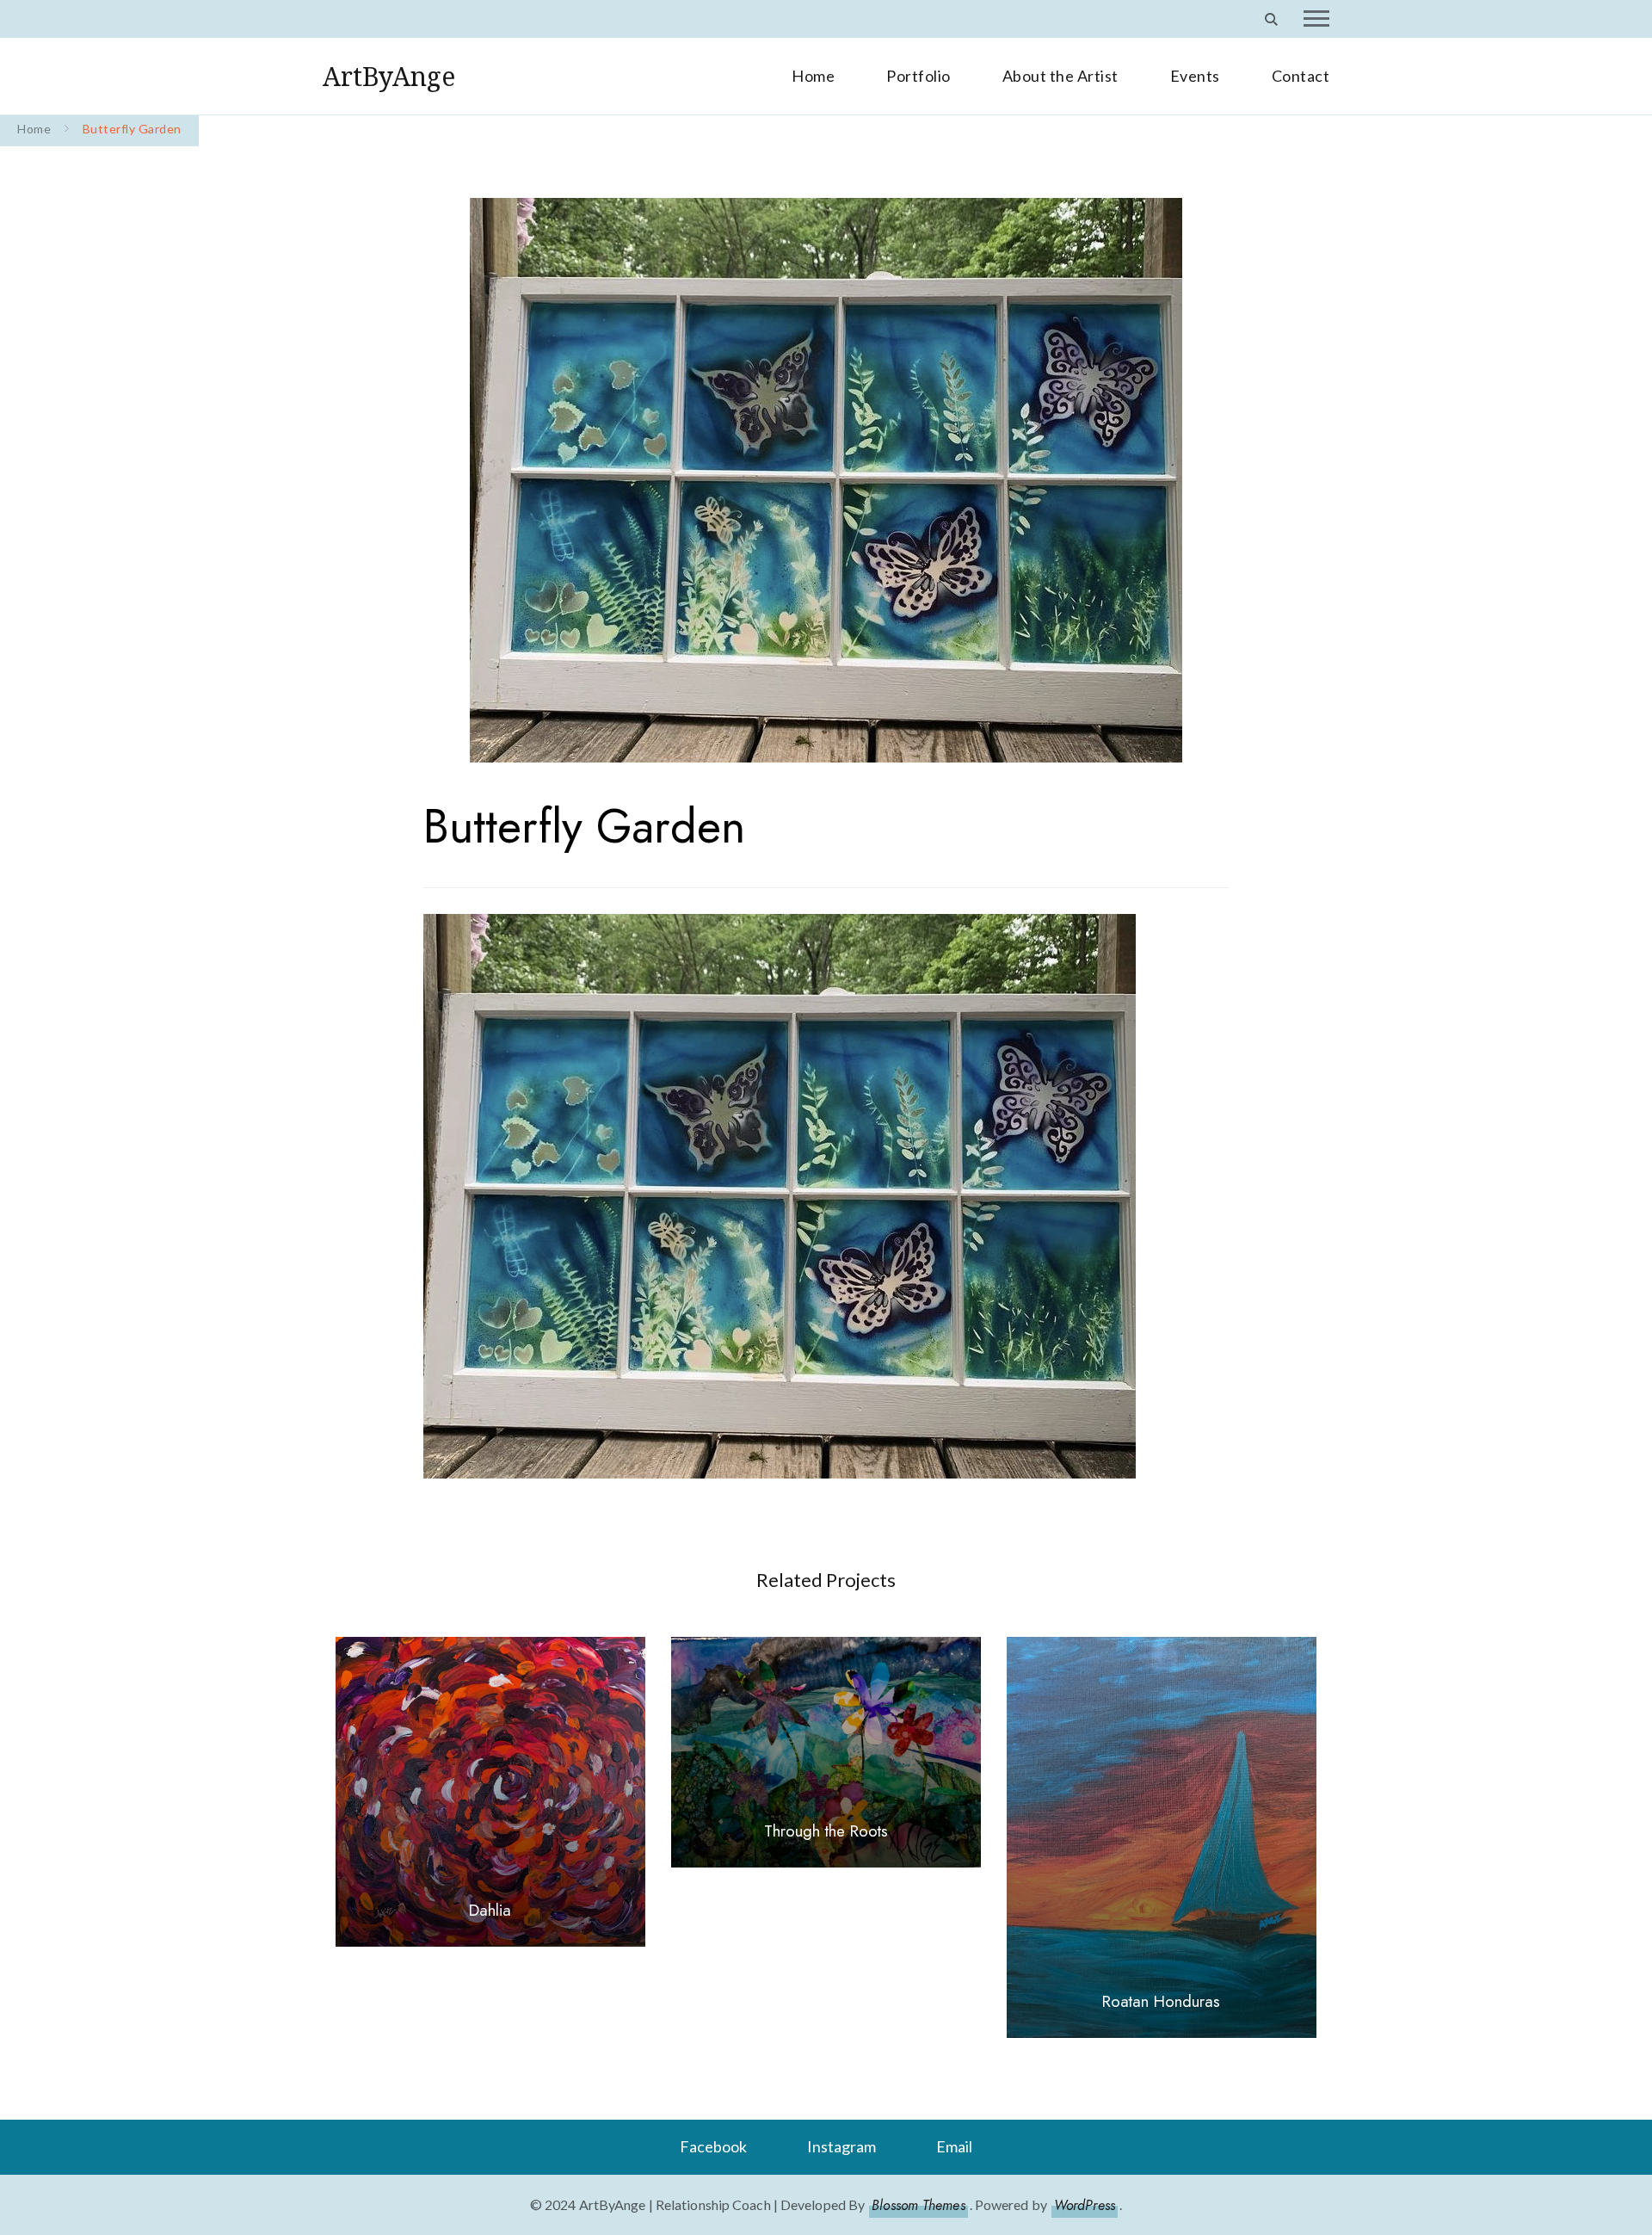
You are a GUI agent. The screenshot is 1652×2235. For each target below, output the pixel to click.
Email (954, 2146)
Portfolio (918, 76)
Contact (1301, 76)
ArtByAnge (389, 76)
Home (813, 76)
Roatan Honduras (1161, 2001)
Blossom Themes (918, 2205)
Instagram (841, 2146)
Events (1195, 76)
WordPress (1085, 2205)
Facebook (713, 2146)
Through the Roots (826, 1831)
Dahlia (490, 1910)
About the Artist (1060, 76)
